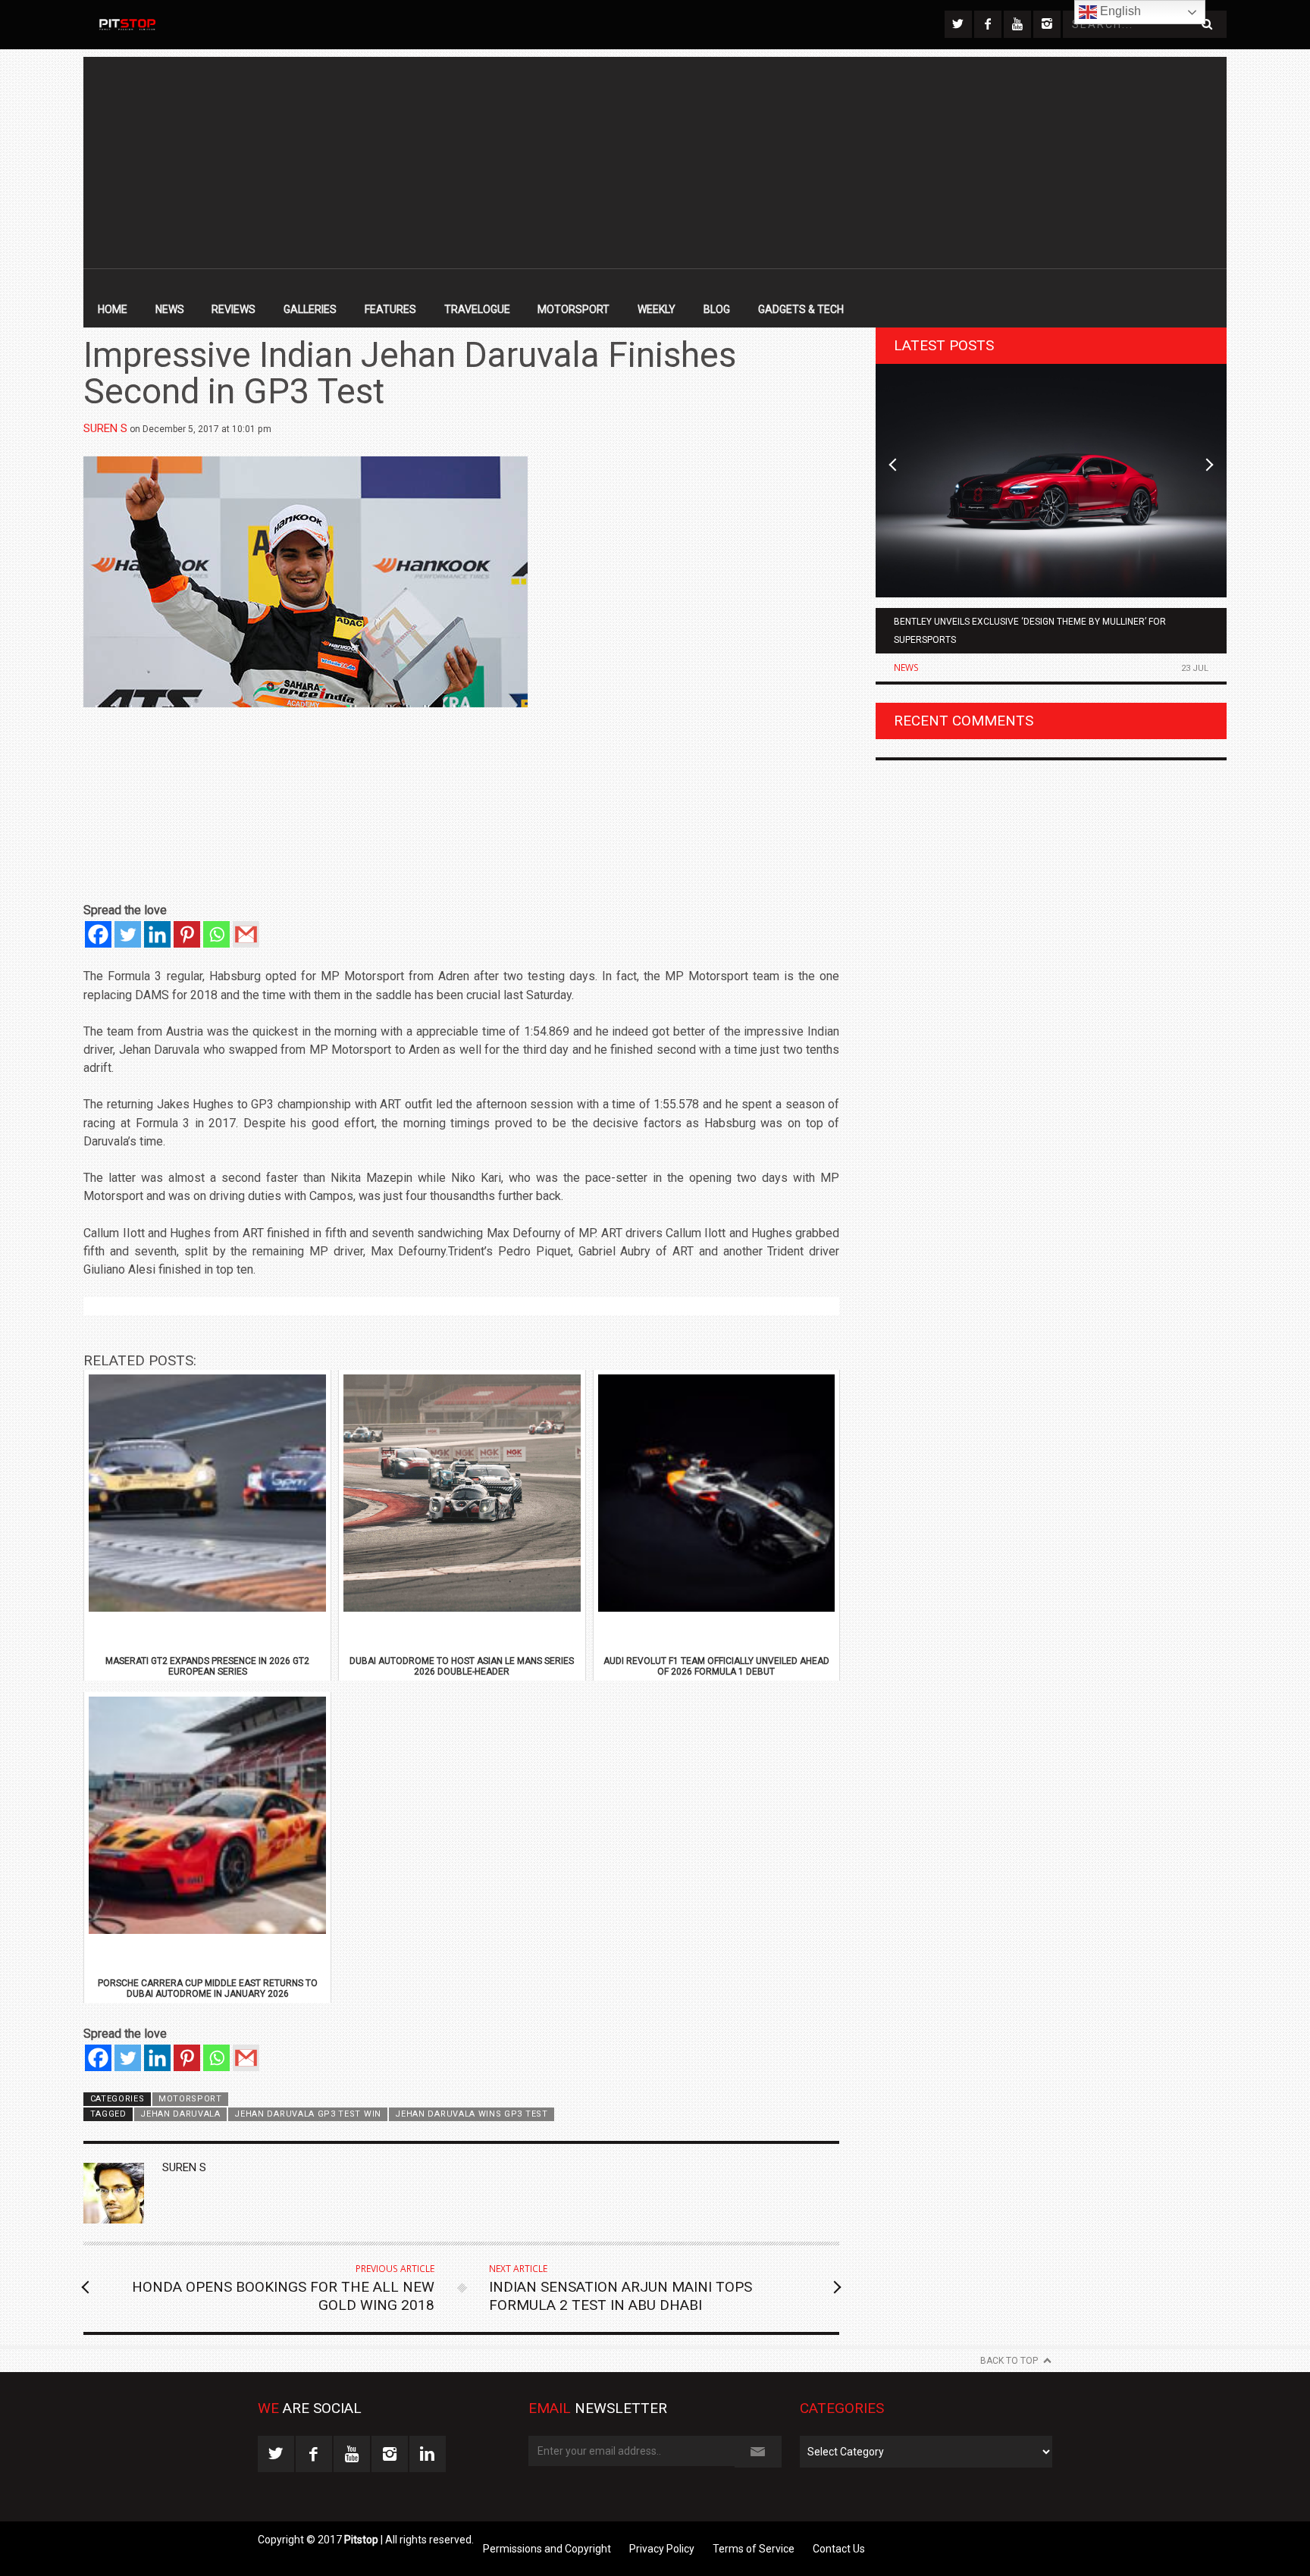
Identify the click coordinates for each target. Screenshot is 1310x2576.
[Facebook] (98, 934)
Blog (717, 309)
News (170, 309)
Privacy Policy (662, 2549)
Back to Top (1009, 2361)
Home (113, 309)
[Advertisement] (655, 163)
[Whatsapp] (216, 934)
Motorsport (574, 309)
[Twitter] (128, 934)
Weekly (657, 309)
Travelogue (477, 309)
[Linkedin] (157, 934)
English (1119, 11)
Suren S (105, 428)
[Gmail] (246, 934)
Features (390, 309)
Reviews (233, 309)
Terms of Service (754, 2549)
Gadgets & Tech (801, 309)
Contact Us (839, 2549)
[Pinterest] (187, 934)
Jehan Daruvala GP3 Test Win (308, 2114)
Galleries (310, 309)
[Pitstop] (127, 25)
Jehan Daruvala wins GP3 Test (471, 2114)
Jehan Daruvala (180, 2114)
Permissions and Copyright (547, 2549)
